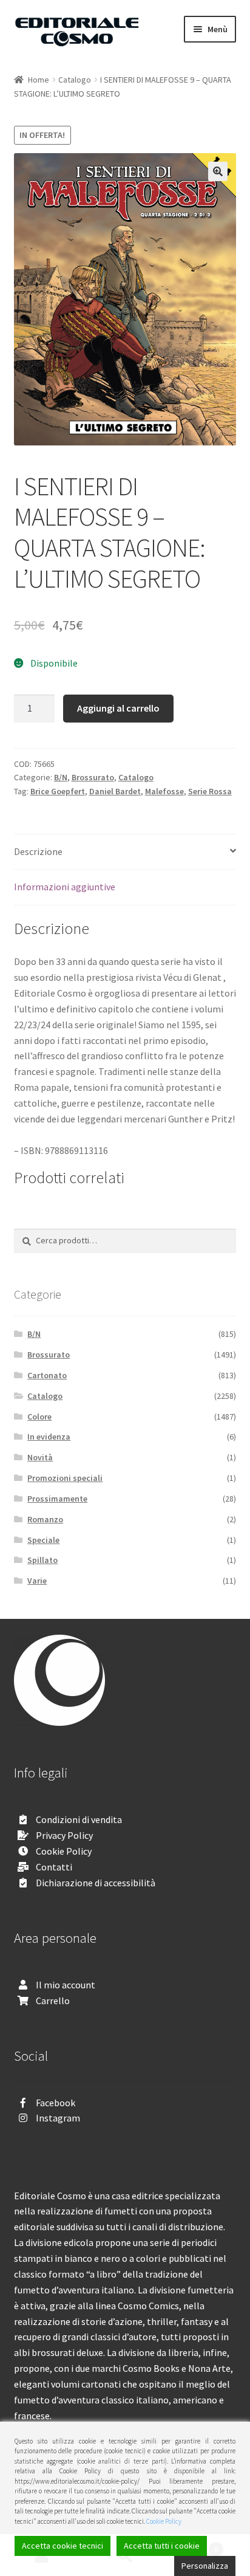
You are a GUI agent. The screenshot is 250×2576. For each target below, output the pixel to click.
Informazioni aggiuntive (65, 887)
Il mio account (66, 1985)
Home (39, 80)
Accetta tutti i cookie (162, 2546)
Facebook (56, 2103)
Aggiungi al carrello (118, 708)
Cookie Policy (64, 1851)
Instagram (58, 2118)
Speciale (43, 1540)
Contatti (54, 1867)
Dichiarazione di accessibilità (96, 1883)
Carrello (53, 2001)
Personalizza (205, 2566)
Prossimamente (57, 1499)
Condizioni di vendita (79, 1819)
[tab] (125, 852)
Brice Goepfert (58, 791)
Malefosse (164, 791)
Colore (39, 1417)
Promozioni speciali (65, 1478)
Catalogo (75, 80)
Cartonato (47, 1375)
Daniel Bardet (115, 791)
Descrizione (38, 851)
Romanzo (45, 1519)
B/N (61, 777)
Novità (40, 1457)
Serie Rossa (210, 791)
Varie (37, 1581)
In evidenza (49, 1437)
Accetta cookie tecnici (62, 2546)
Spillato (42, 1560)
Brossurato (93, 777)
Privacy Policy (64, 1835)
